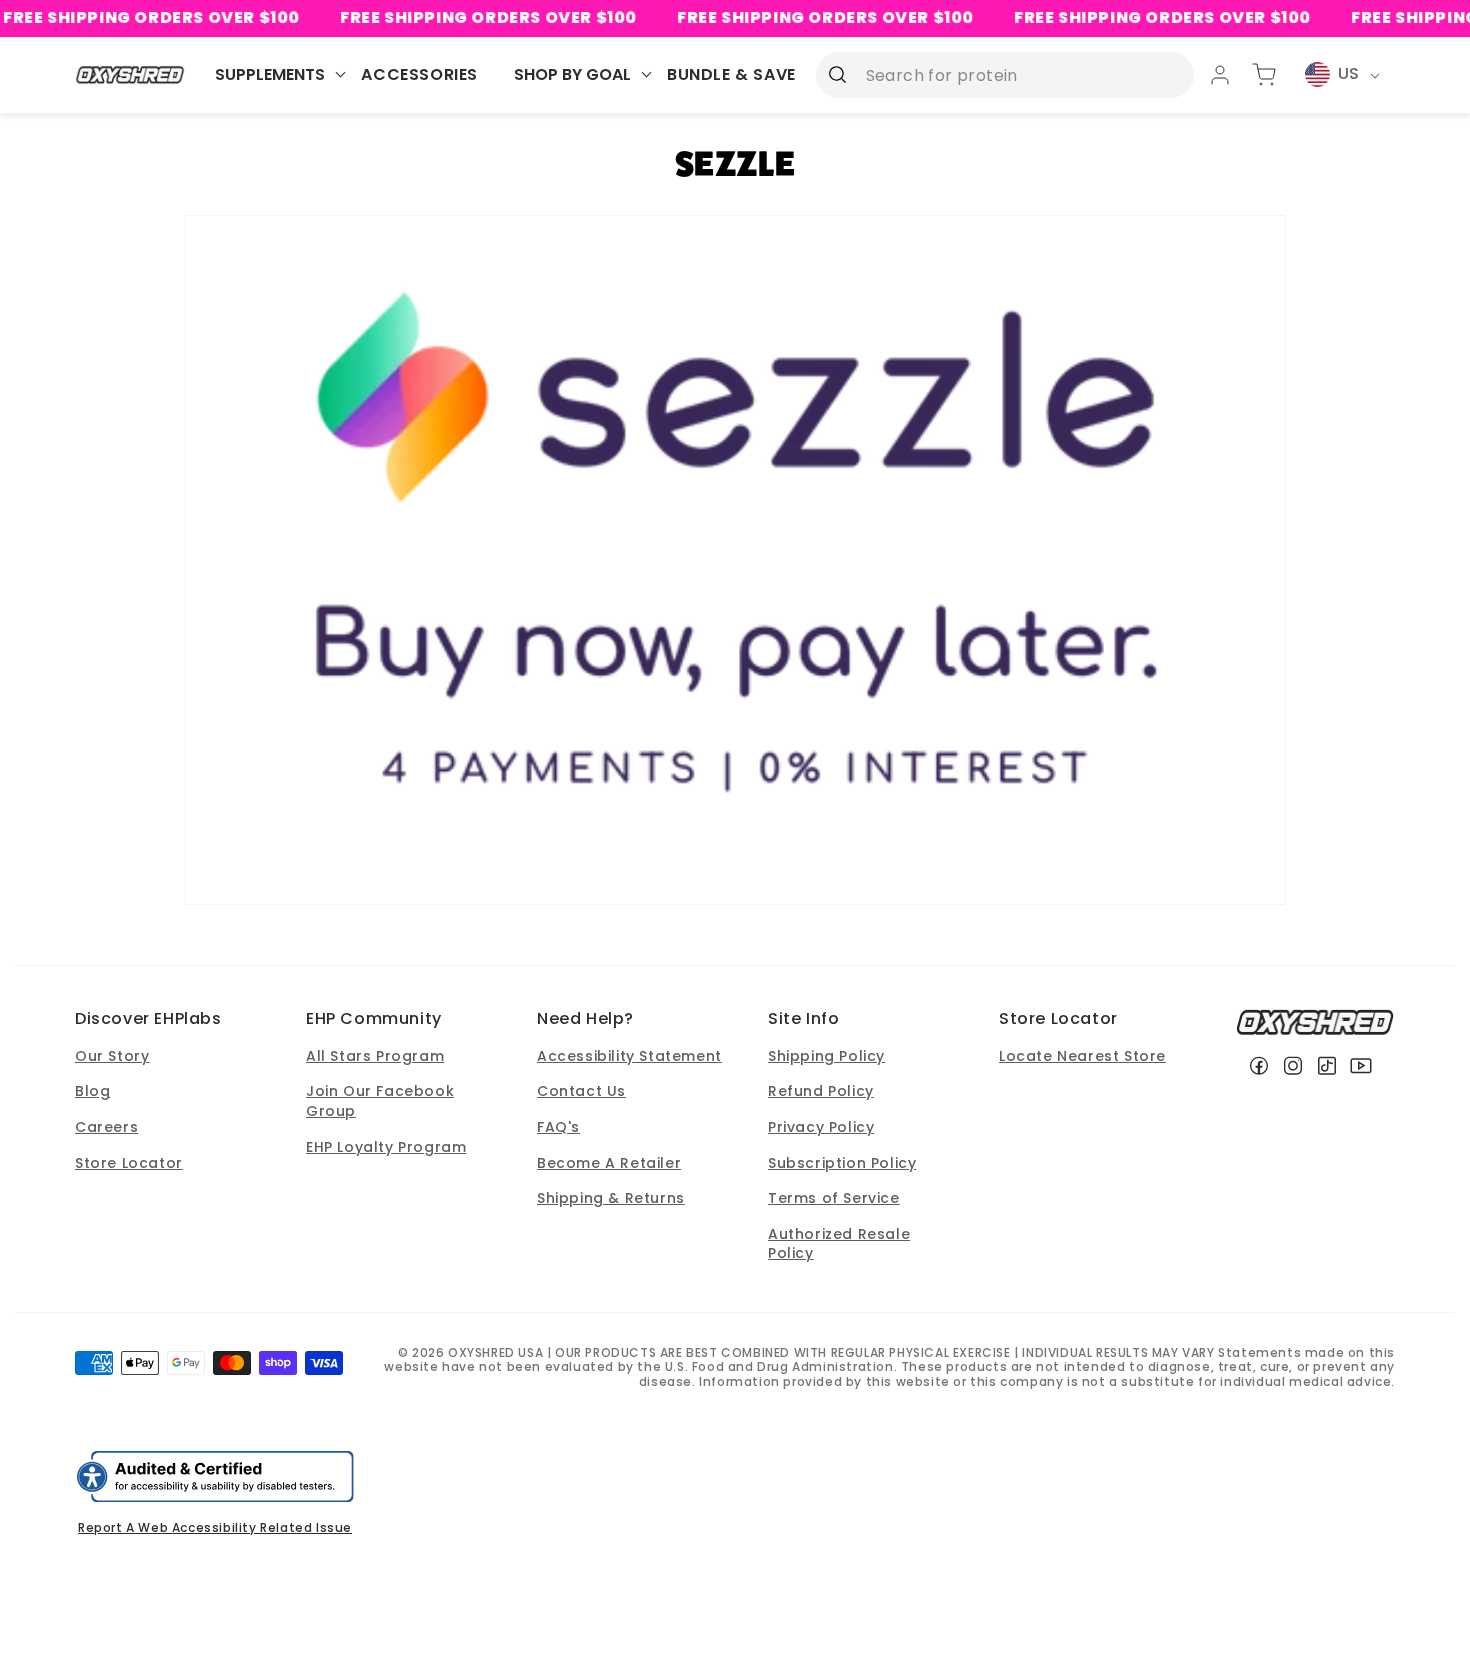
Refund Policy (821, 1091)
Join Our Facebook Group (380, 1101)
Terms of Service (834, 1198)
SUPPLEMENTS (270, 74)
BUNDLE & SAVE (731, 74)
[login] (1220, 75)
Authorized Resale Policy (839, 1244)
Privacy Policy (821, 1127)
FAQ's (558, 1127)
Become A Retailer (609, 1163)
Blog (92, 1091)
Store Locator (129, 1163)
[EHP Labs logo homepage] (130, 74)
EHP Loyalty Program (386, 1147)
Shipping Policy (826, 1056)
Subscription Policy (842, 1163)
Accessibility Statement (629, 1056)
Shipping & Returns (611, 1198)
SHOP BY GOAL (572, 74)
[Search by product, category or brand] (838, 74)
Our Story (112, 1056)
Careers (106, 1127)
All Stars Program (375, 1056)
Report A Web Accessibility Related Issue (215, 1527)
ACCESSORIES (419, 74)
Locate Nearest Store (1082, 1056)
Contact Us (581, 1091)
